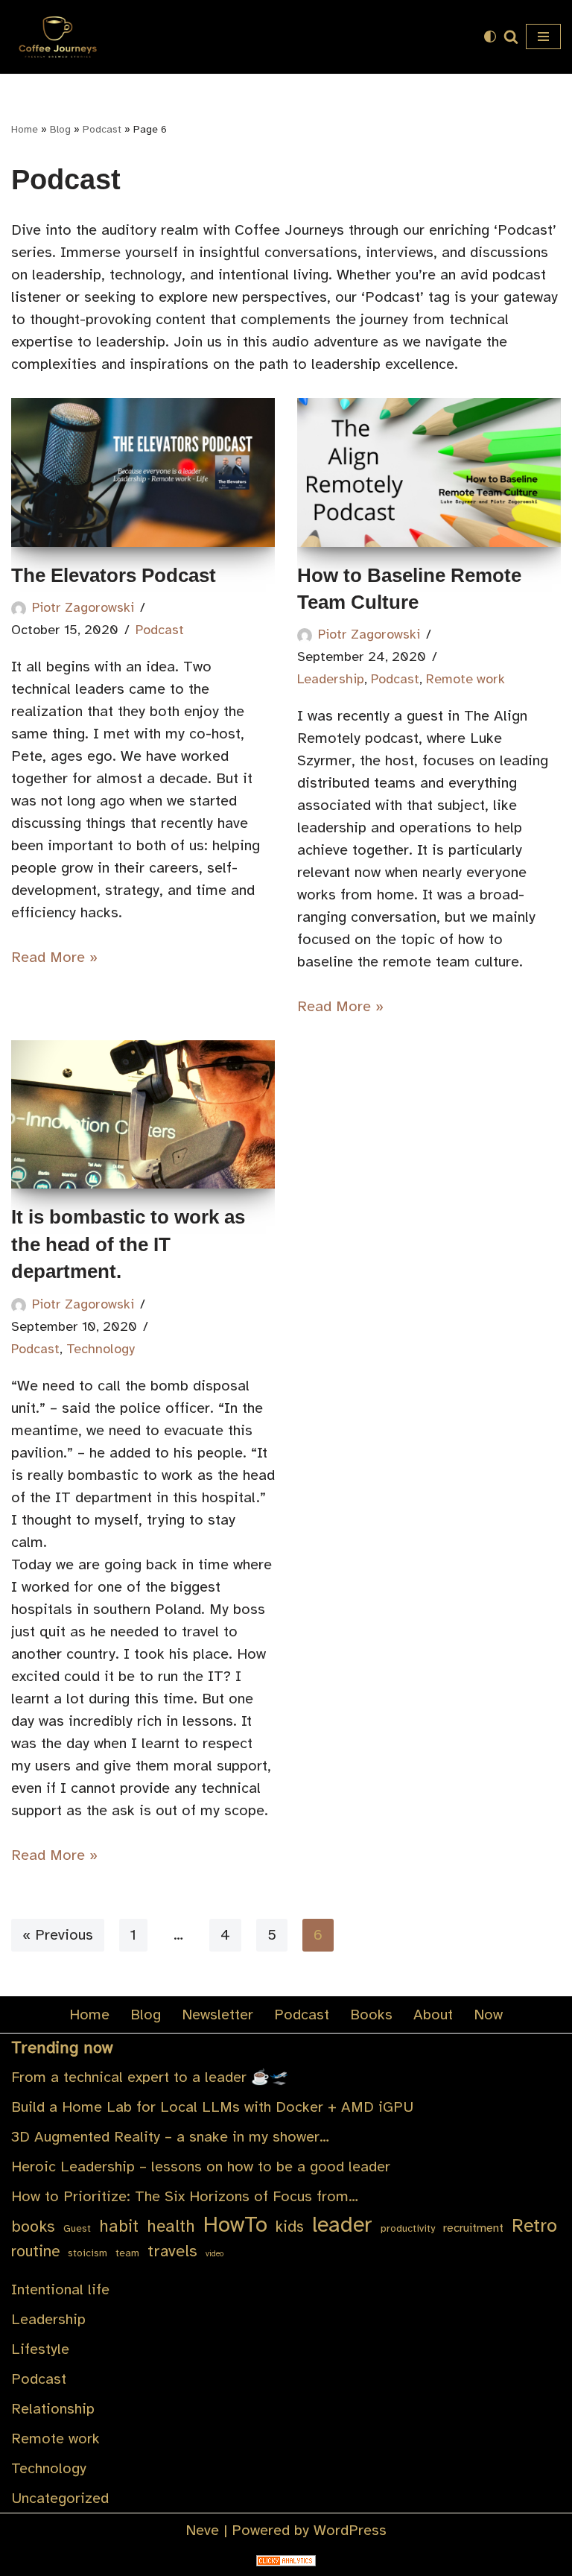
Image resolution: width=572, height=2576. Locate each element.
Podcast (102, 129)
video (214, 2254)
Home (25, 129)
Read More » (54, 957)
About (433, 2015)
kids (290, 2227)
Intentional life (60, 2289)
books (33, 2226)
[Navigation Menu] (543, 37)
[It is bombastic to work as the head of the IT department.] (143, 1114)
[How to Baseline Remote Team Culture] (429, 472)
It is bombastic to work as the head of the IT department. (128, 1244)
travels (172, 2251)
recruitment (473, 2228)
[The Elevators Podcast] (143, 472)
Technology (101, 1349)
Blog (60, 129)
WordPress (350, 2530)
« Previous (58, 1935)
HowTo (235, 2225)
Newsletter (217, 2015)
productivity (408, 2228)
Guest (77, 2228)
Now (488, 2015)
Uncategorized (60, 2498)
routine (35, 2251)
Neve (202, 2530)
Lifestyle (40, 2349)
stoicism (88, 2253)
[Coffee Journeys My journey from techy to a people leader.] (56, 37)
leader (342, 2225)
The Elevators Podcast (114, 575)
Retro (534, 2226)
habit (119, 2226)
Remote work (465, 679)
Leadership (331, 679)
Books (371, 2015)
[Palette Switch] (490, 37)
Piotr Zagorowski (83, 607)
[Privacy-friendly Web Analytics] (286, 2561)
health (171, 2226)
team (127, 2253)
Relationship (53, 2409)
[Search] (511, 37)
